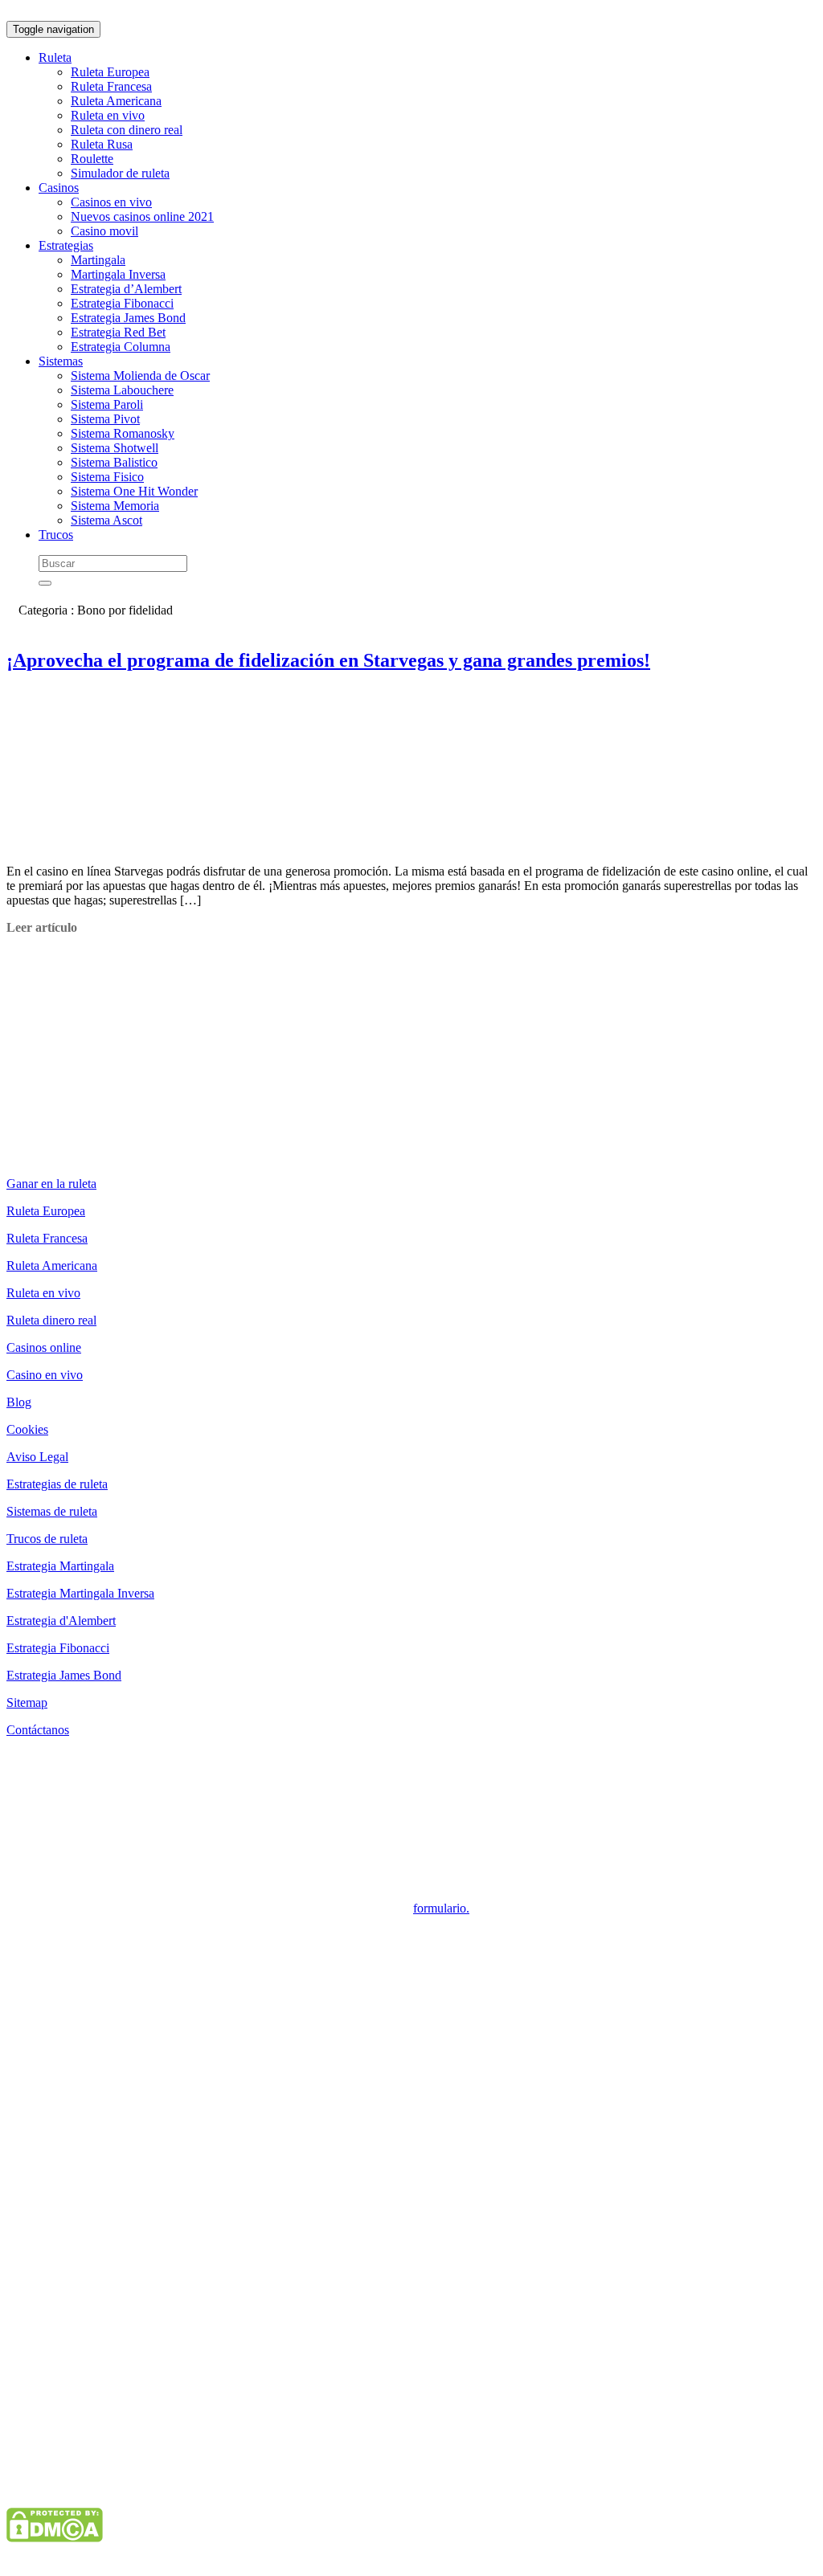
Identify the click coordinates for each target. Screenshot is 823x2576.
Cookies (27, 1429)
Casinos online (44, 1347)
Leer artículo (42, 927)
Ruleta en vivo (108, 115)
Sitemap (27, 1702)
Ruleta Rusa (102, 144)
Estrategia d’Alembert (126, 289)
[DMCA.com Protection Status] (55, 2538)
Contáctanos (38, 1730)
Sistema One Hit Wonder (134, 491)
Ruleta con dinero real (127, 130)
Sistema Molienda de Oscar (140, 376)
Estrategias (66, 245)
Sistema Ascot (106, 520)
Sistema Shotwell (115, 448)
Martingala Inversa (118, 274)
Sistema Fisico (107, 477)
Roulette (92, 159)
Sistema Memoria (115, 506)
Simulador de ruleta (120, 173)
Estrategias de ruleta (57, 1484)
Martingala (98, 260)
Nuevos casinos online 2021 (142, 216)
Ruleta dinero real (51, 1320)
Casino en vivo (45, 1375)
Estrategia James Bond (128, 318)
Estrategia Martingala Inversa (80, 1593)
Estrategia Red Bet (118, 332)
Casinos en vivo (111, 202)
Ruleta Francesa (111, 86)
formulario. (441, 1908)
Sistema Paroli (107, 404)
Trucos (56, 535)
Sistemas (61, 361)
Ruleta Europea (110, 72)
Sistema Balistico (114, 462)
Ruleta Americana (116, 101)
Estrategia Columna (121, 347)
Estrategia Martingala (60, 1566)
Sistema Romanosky (123, 433)
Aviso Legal (37, 1457)
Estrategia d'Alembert (61, 1621)
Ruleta (55, 57)
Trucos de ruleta (47, 1539)
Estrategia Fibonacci (122, 303)
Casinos (59, 188)
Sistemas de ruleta (52, 1511)
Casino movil (104, 231)
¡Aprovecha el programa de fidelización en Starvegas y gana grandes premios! (328, 660)
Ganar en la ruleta (51, 1184)
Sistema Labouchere (122, 390)
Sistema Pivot (105, 419)
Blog (19, 1402)
